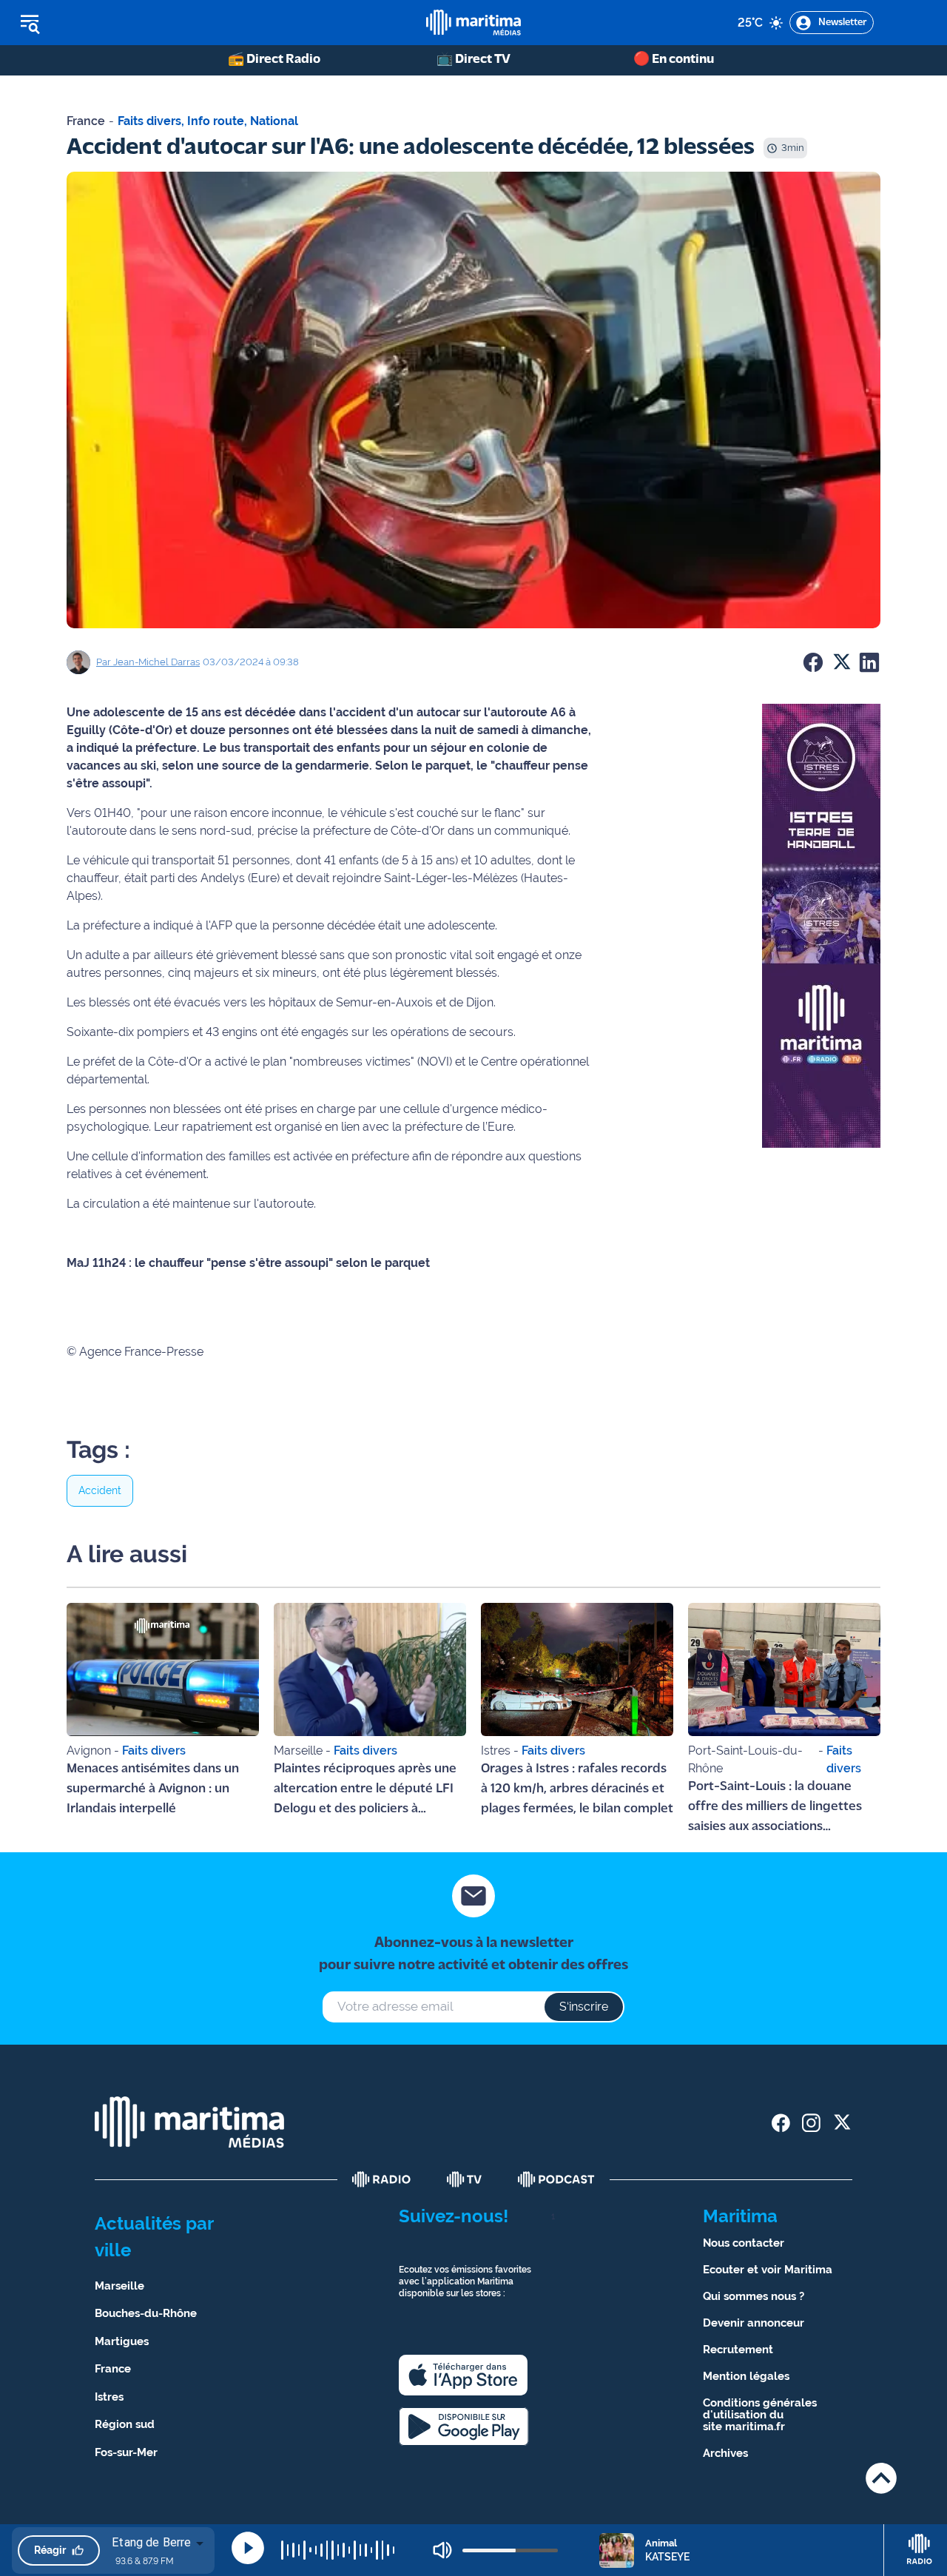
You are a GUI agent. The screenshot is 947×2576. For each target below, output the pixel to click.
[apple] (463, 2375)
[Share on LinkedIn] (869, 662)
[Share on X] (841, 662)
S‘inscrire (584, 2007)
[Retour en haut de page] (881, 2478)
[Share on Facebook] (813, 662)
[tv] (465, 2179)
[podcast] (556, 2179)
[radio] (382, 2179)
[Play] (248, 2548)
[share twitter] (842, 2123)
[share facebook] (781, 2123)
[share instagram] (811, 2123)
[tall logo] (473, 23)
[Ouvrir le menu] (105, 23)
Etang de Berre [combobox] (151, 2542)
